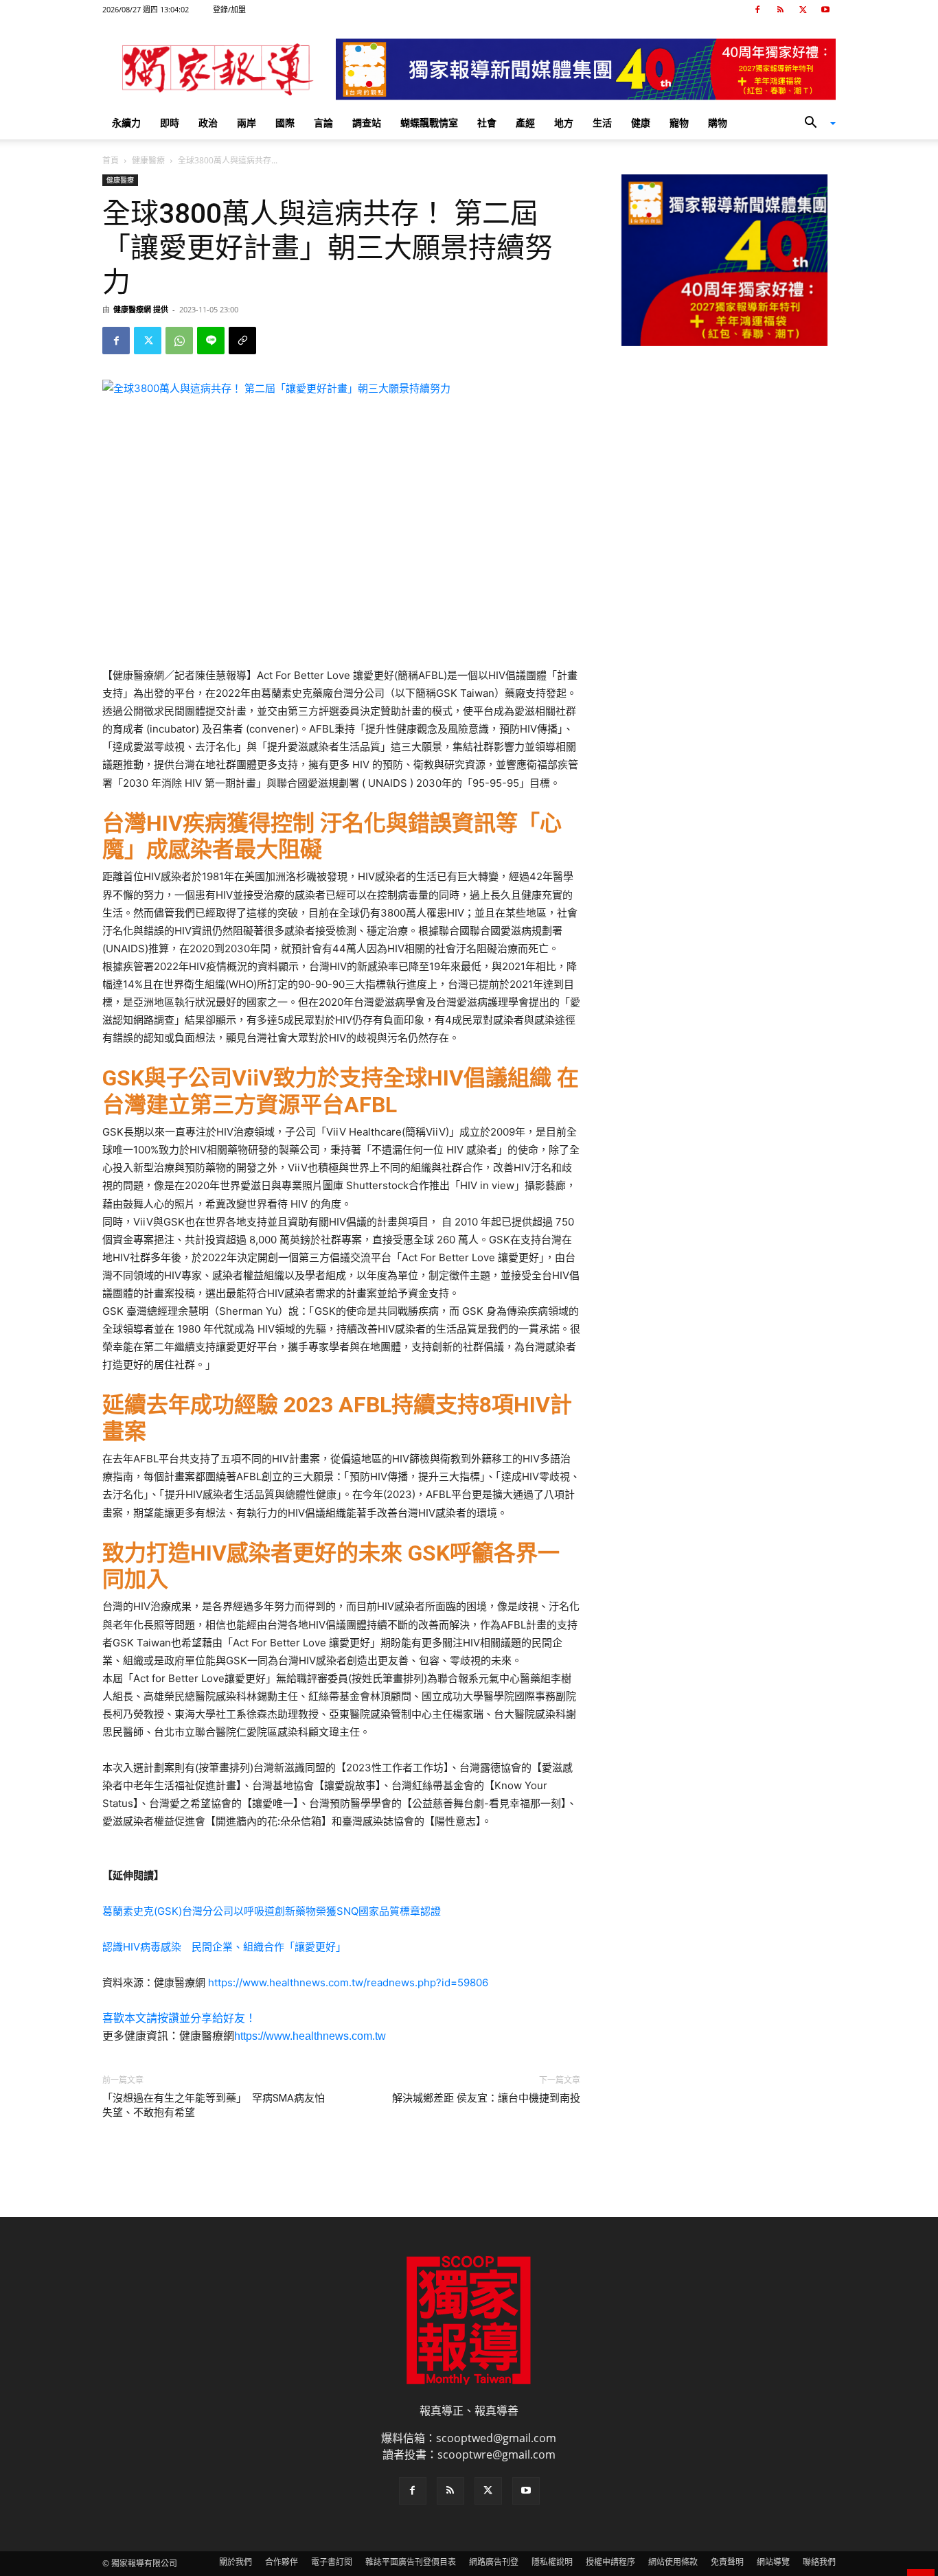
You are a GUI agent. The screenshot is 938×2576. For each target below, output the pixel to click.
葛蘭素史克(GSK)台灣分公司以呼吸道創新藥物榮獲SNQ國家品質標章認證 (272, 1911)
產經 (525, 123)
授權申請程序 (610, 2562)
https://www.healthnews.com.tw (310, 2036)
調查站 (367, 123)
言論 (323, 123)
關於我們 (236, 2562)
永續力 (126, 123)
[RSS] (780, 10)
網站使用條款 (673, 2562)
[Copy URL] (242, 341)
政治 (208, 123)
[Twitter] (803, 10)
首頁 (111, 160)
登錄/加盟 (229, 9)
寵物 (679, 123)
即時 (170, 123)
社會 (487, 123)
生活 (602, 123)
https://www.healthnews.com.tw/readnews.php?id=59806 (348, 1982)
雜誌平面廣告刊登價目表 (411, 2562)
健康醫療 (148, 160)
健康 (641, 123)
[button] (815, 124)
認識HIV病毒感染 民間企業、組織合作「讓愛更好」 (224, 1947)
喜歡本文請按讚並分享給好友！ (179, 2018)
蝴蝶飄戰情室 (429, 123)
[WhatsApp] (179, 341)
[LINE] (211, 341)
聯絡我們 (819, 2562)
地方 (564, 123)
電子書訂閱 (332, 2562)
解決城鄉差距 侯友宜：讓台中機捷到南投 (486, 2098)
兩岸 (247, 123)
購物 (718, 123)
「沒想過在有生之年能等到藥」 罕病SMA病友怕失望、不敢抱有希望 (214, 2105)
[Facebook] (757, 10)
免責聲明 (727, 2562)
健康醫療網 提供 (141, 309)
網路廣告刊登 (494, 2562)
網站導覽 (773, 2562)
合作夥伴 (282, 2562)
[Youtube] (825, 10)
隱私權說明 (552, 2562)
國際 (285, 123)
